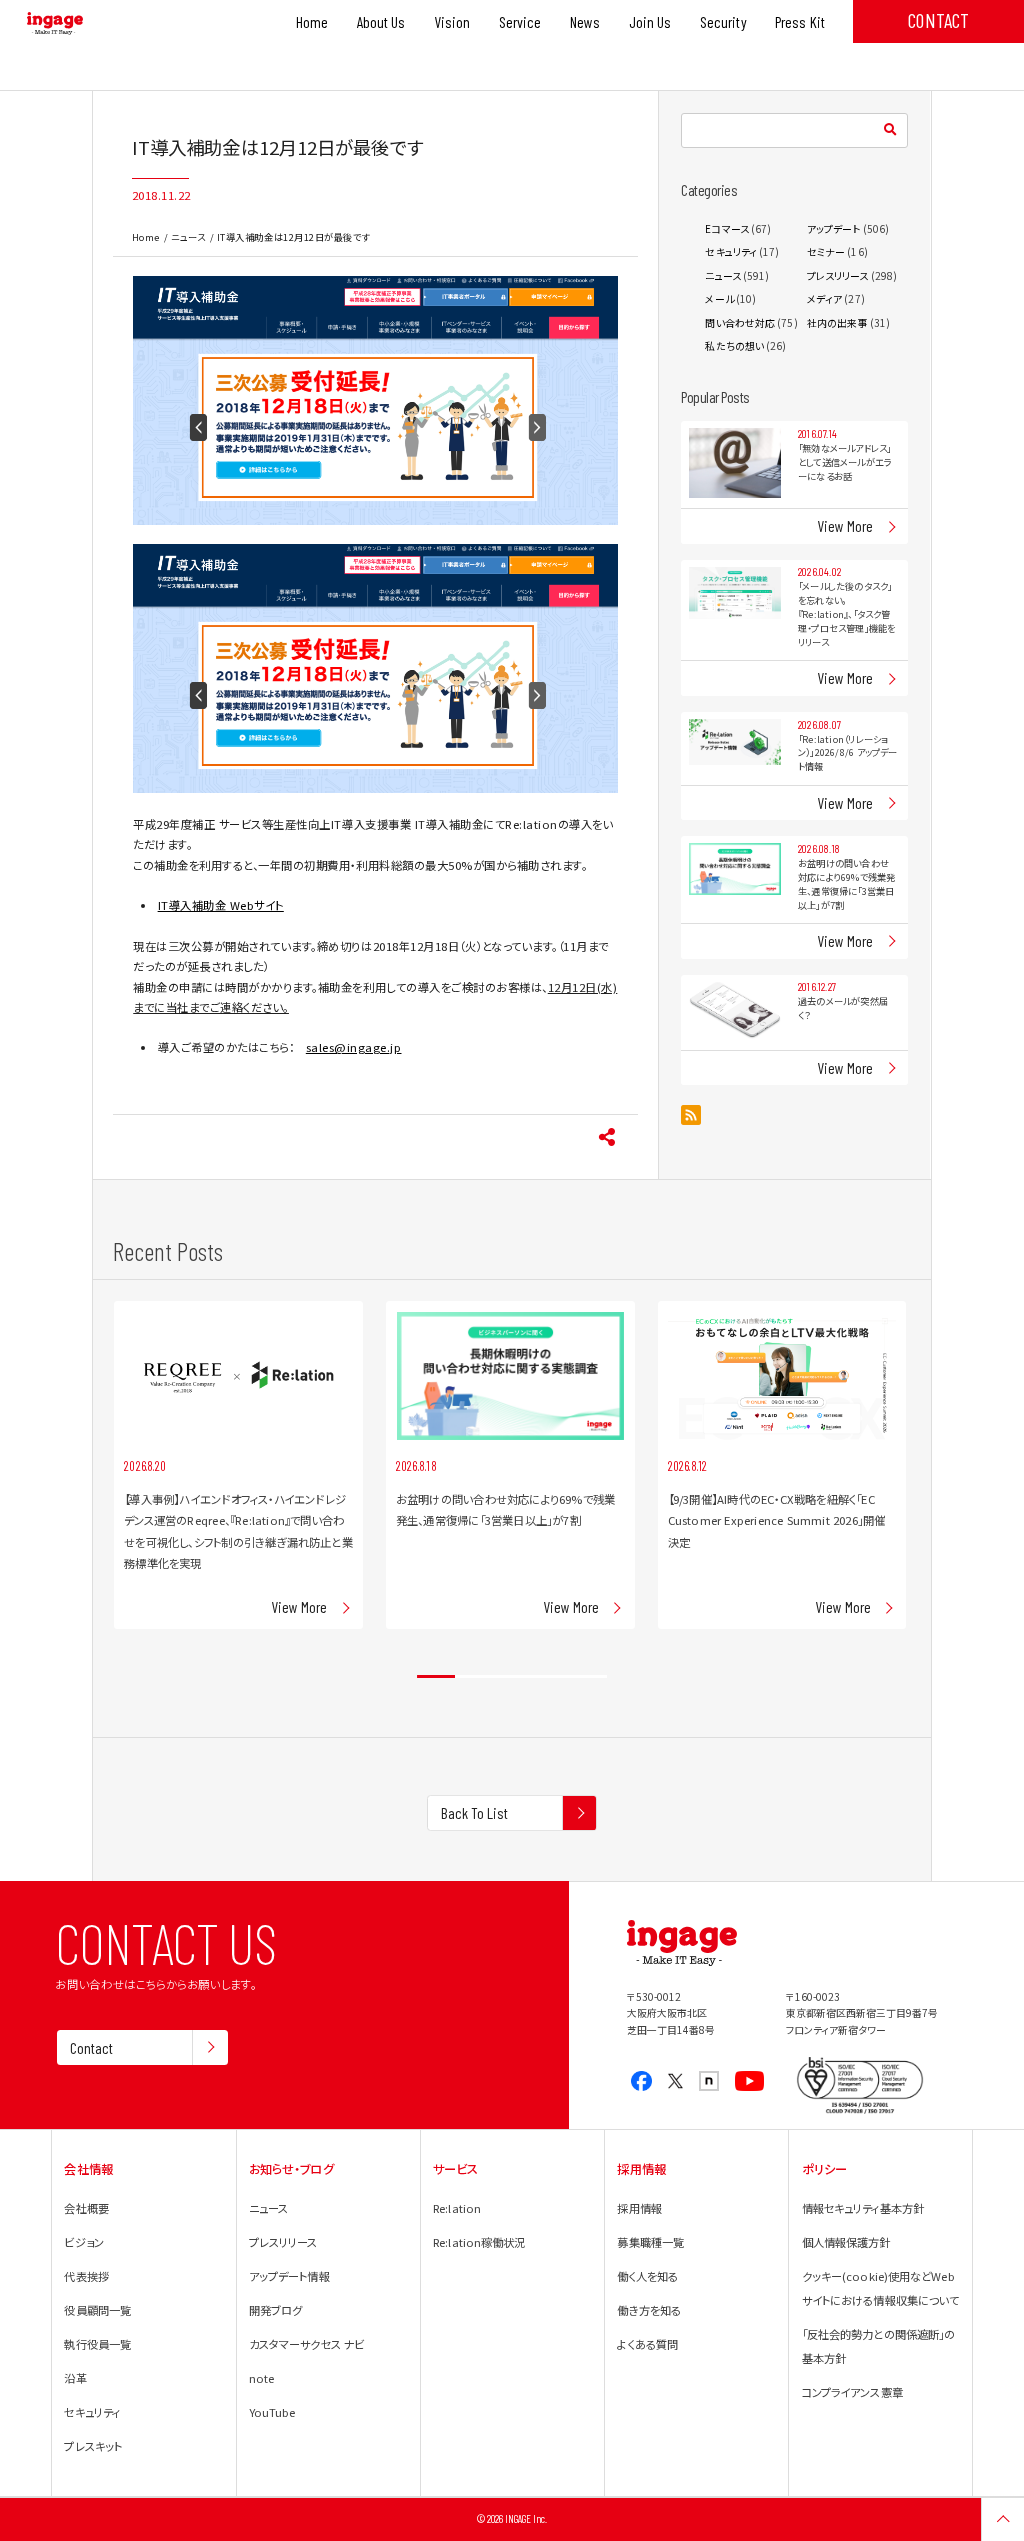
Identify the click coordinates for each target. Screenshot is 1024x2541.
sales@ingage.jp (354, 1047)
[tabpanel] (238, 1464)
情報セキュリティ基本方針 (863, 2208)
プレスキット (93, 2446)
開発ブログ (276, 2310)
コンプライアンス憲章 (852, 2392)
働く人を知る (647, 2276)
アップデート (834, 228)
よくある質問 (647, 2344)
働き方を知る (649, 2310)
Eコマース (727, 228)
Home (146, 237)
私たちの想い (734, 345)
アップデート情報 (289, 2276)
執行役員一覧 (97, 2344)
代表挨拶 (86, 2276)
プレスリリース (838, 275)
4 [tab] (550, 1676)
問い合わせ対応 (740, 322)
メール (719, 298)
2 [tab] (474, 1676)
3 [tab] (512, 1676)
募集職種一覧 (650, 2242)
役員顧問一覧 (97, 2310)
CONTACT (938, 20)
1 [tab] (436, 1676)
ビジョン (83, 2242)
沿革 (75, 2378)
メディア (824, 298)
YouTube (272, 2412)
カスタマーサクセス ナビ (306, 2344)
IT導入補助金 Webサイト (221, 905)
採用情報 (639, 2208)
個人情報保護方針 (846, 2242)
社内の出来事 (837, 322)
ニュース (188, 237)
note (261, 2378)
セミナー (826, 251)
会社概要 (86, 2208)
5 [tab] (588, 1676)
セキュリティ (731, 251)
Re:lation (457, 2208)
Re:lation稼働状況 (479, 2242)
